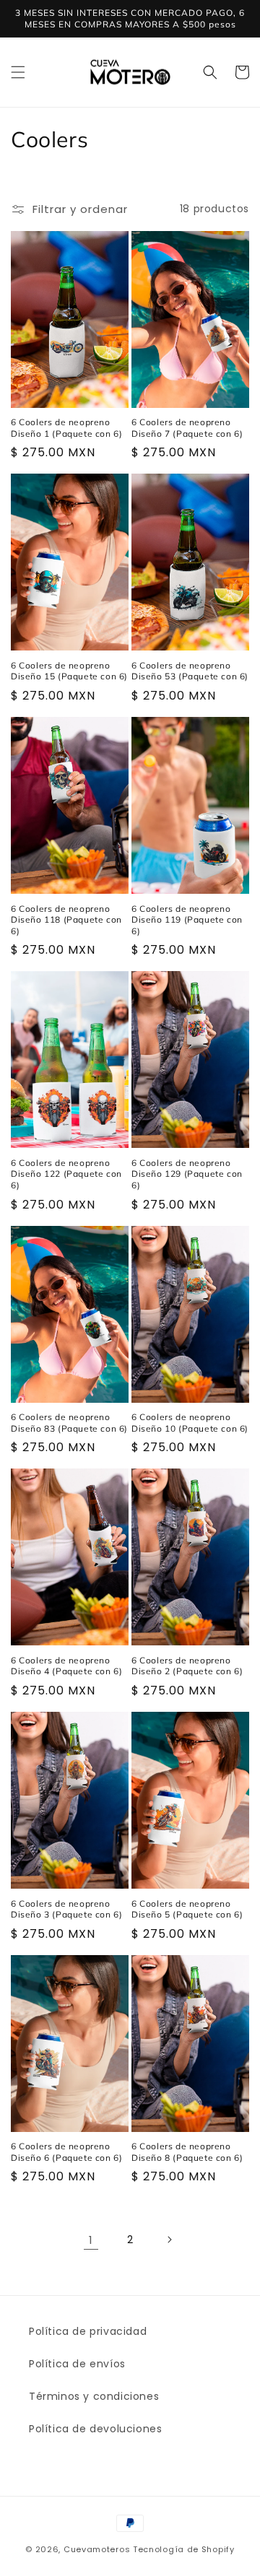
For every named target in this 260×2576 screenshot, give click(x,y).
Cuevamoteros (97, 2549)
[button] (18, 72)
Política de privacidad (88, 2331)
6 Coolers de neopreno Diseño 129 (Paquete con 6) (187, 1174)
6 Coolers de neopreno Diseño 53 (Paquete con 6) (190, 671)
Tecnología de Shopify (184, 2549)
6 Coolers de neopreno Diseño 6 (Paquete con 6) (66, 2152)
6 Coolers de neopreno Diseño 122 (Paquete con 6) (66, 1174)
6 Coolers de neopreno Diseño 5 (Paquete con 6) (187, 1909)
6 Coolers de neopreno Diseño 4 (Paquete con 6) (66, 1666)
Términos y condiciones (94, 2396)
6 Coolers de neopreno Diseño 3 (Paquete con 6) (66, 1909)
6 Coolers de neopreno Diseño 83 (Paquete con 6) (69, 1423)
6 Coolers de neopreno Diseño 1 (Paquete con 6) (66, 428)
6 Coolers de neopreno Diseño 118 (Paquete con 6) (66, 920)
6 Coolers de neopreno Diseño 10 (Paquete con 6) (190, 1423)
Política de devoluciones (95, 2429)
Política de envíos (77, 2364)
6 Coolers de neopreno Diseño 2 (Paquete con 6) (187, 1666)
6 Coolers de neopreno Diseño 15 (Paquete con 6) (69, 671)
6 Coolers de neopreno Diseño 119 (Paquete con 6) (187, 920)
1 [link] (91, 2240)
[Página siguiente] (169, 2240)
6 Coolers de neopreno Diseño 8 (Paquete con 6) (187, 2152)
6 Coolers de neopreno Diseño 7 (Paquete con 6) (187, 428)
